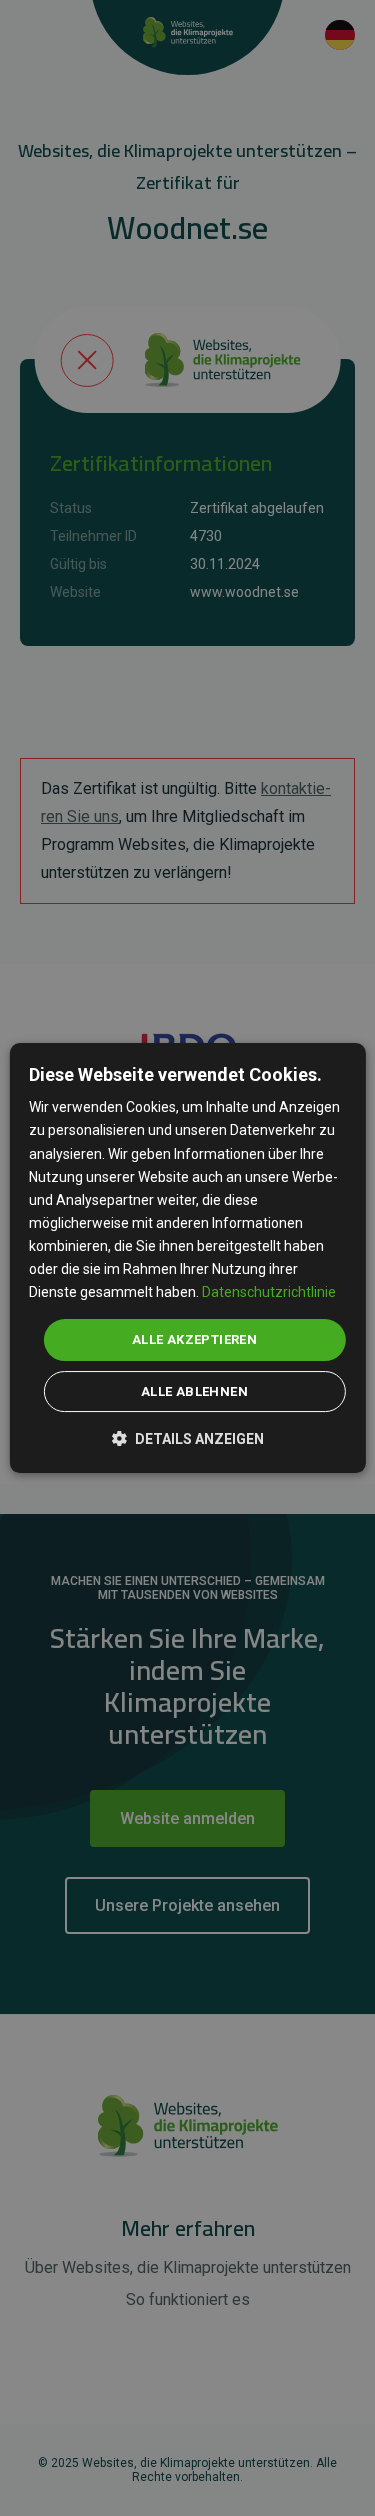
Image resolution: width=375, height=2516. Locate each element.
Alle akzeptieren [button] (194, 1339)
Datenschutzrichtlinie (269, 1292)
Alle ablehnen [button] (194, 1391)
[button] (188, 1437)
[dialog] (187, 1258)
